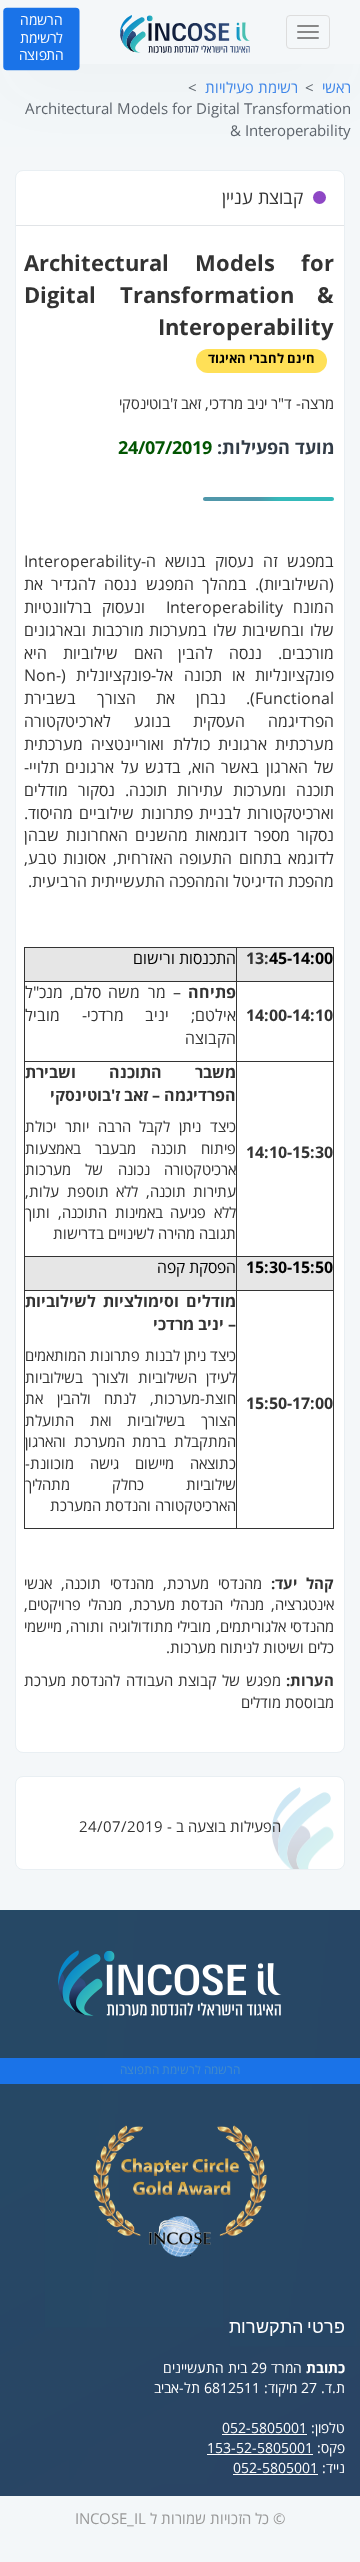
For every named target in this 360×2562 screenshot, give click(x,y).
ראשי (336, 88)
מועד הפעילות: (275, 448)
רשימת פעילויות (251, 88)
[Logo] (185, 34)
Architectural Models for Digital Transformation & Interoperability (188, 119)
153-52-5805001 (260, 2448)
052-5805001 (264, 2428)
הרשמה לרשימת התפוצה (41, 38)
